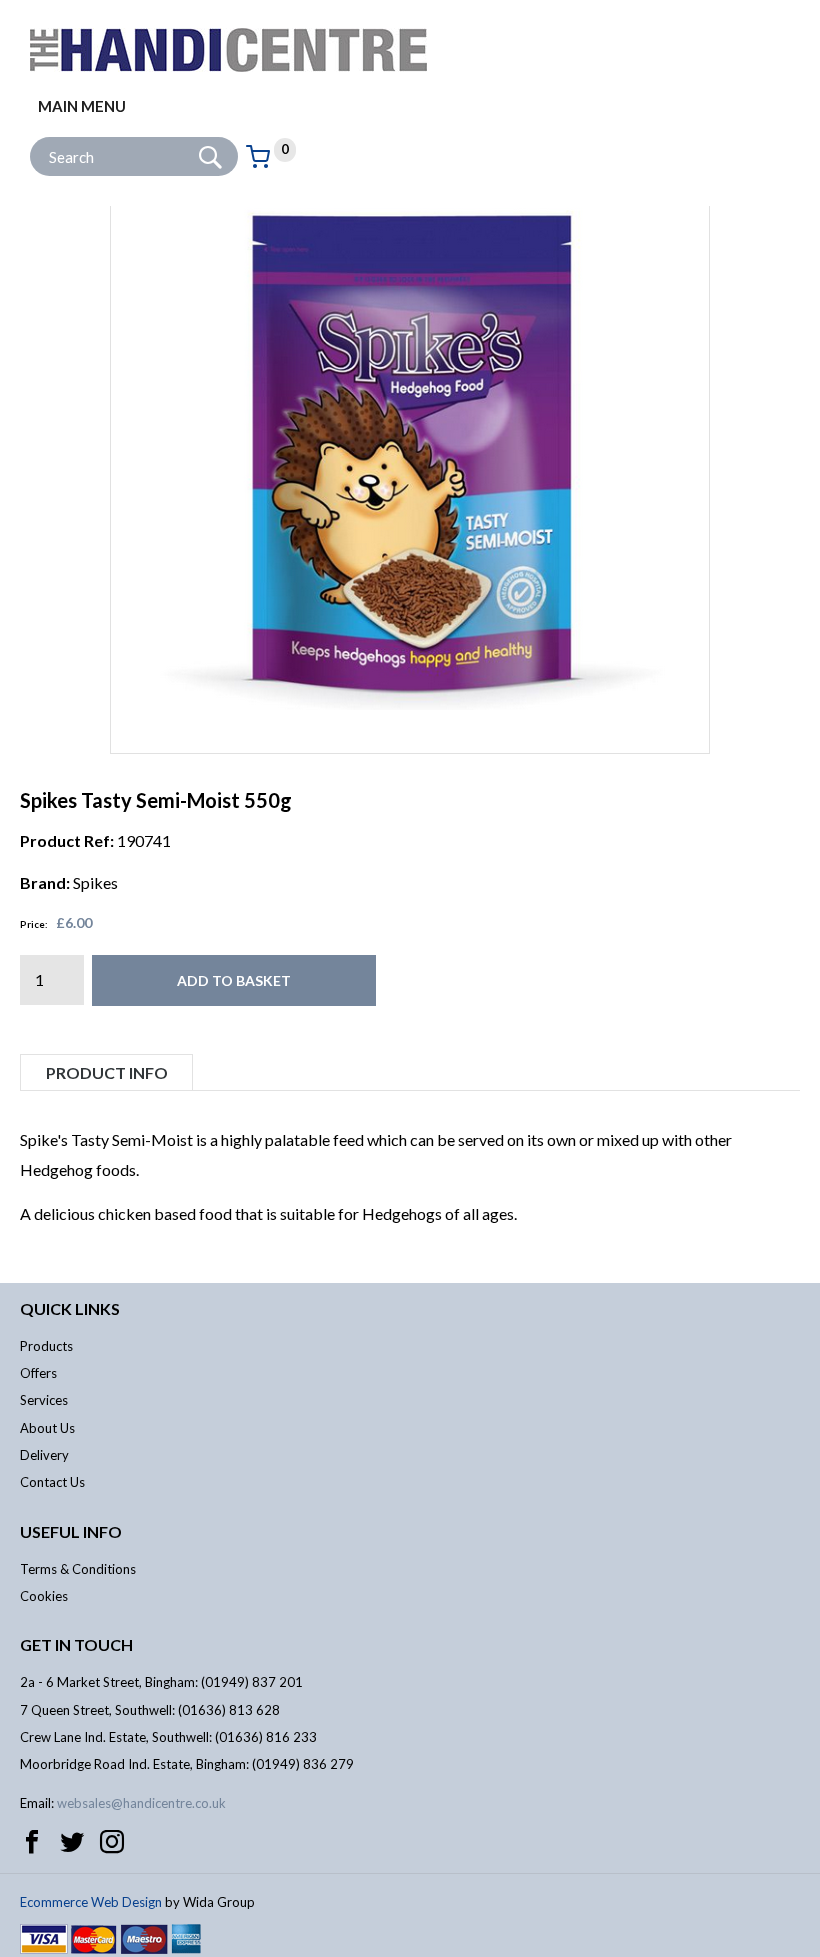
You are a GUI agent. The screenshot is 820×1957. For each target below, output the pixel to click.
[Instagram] (112, 1842)
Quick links (70, 1308)
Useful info (71, 1531)
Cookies (44, 1596)
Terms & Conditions (78, 1569)
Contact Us (52, 1482)
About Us (47, 1428)
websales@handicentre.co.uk (141, 1803)
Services (44, 1400)
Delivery (44, 1455)
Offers (38, 1373)
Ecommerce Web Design (91, 1902)
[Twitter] (72, 1842)
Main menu (82, 106)
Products (46, 1346)
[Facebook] (32, 1842)
